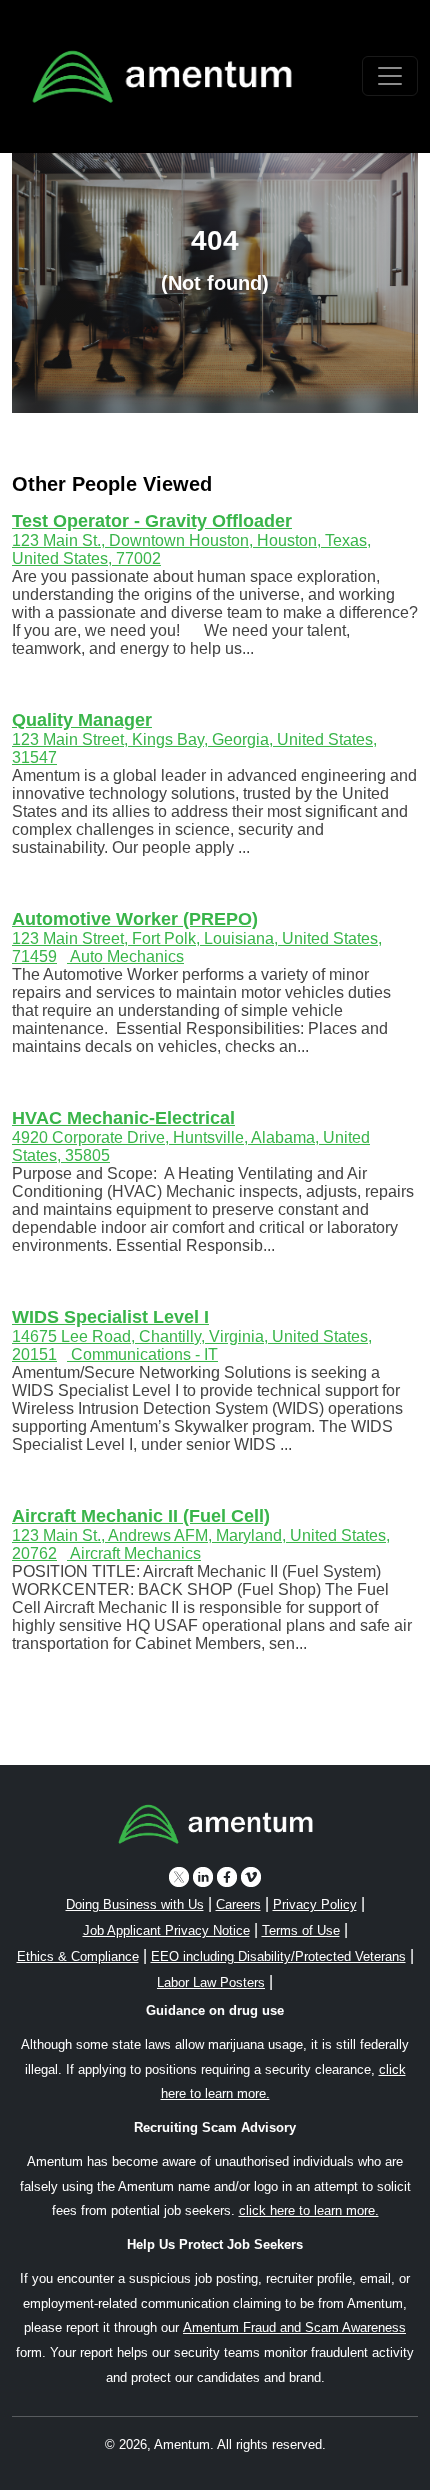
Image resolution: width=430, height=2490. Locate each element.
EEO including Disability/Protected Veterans (278, 1956)
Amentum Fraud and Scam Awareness (294, 2327)
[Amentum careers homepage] (215, 1828)
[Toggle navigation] (390, 76)
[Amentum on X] (179, 1876)
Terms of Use (301, 1930)
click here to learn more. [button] (309, 2210)
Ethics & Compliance (78, 1956)
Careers (238, 1904)
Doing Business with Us (135, 1904)
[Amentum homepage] (162, 76)
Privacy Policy (315, 1904)
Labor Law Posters (211, 1982)
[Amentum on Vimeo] (251, 1876)
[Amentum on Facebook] (227, 1876)
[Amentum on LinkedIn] (203, 1876)
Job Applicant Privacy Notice (166, 1930)
